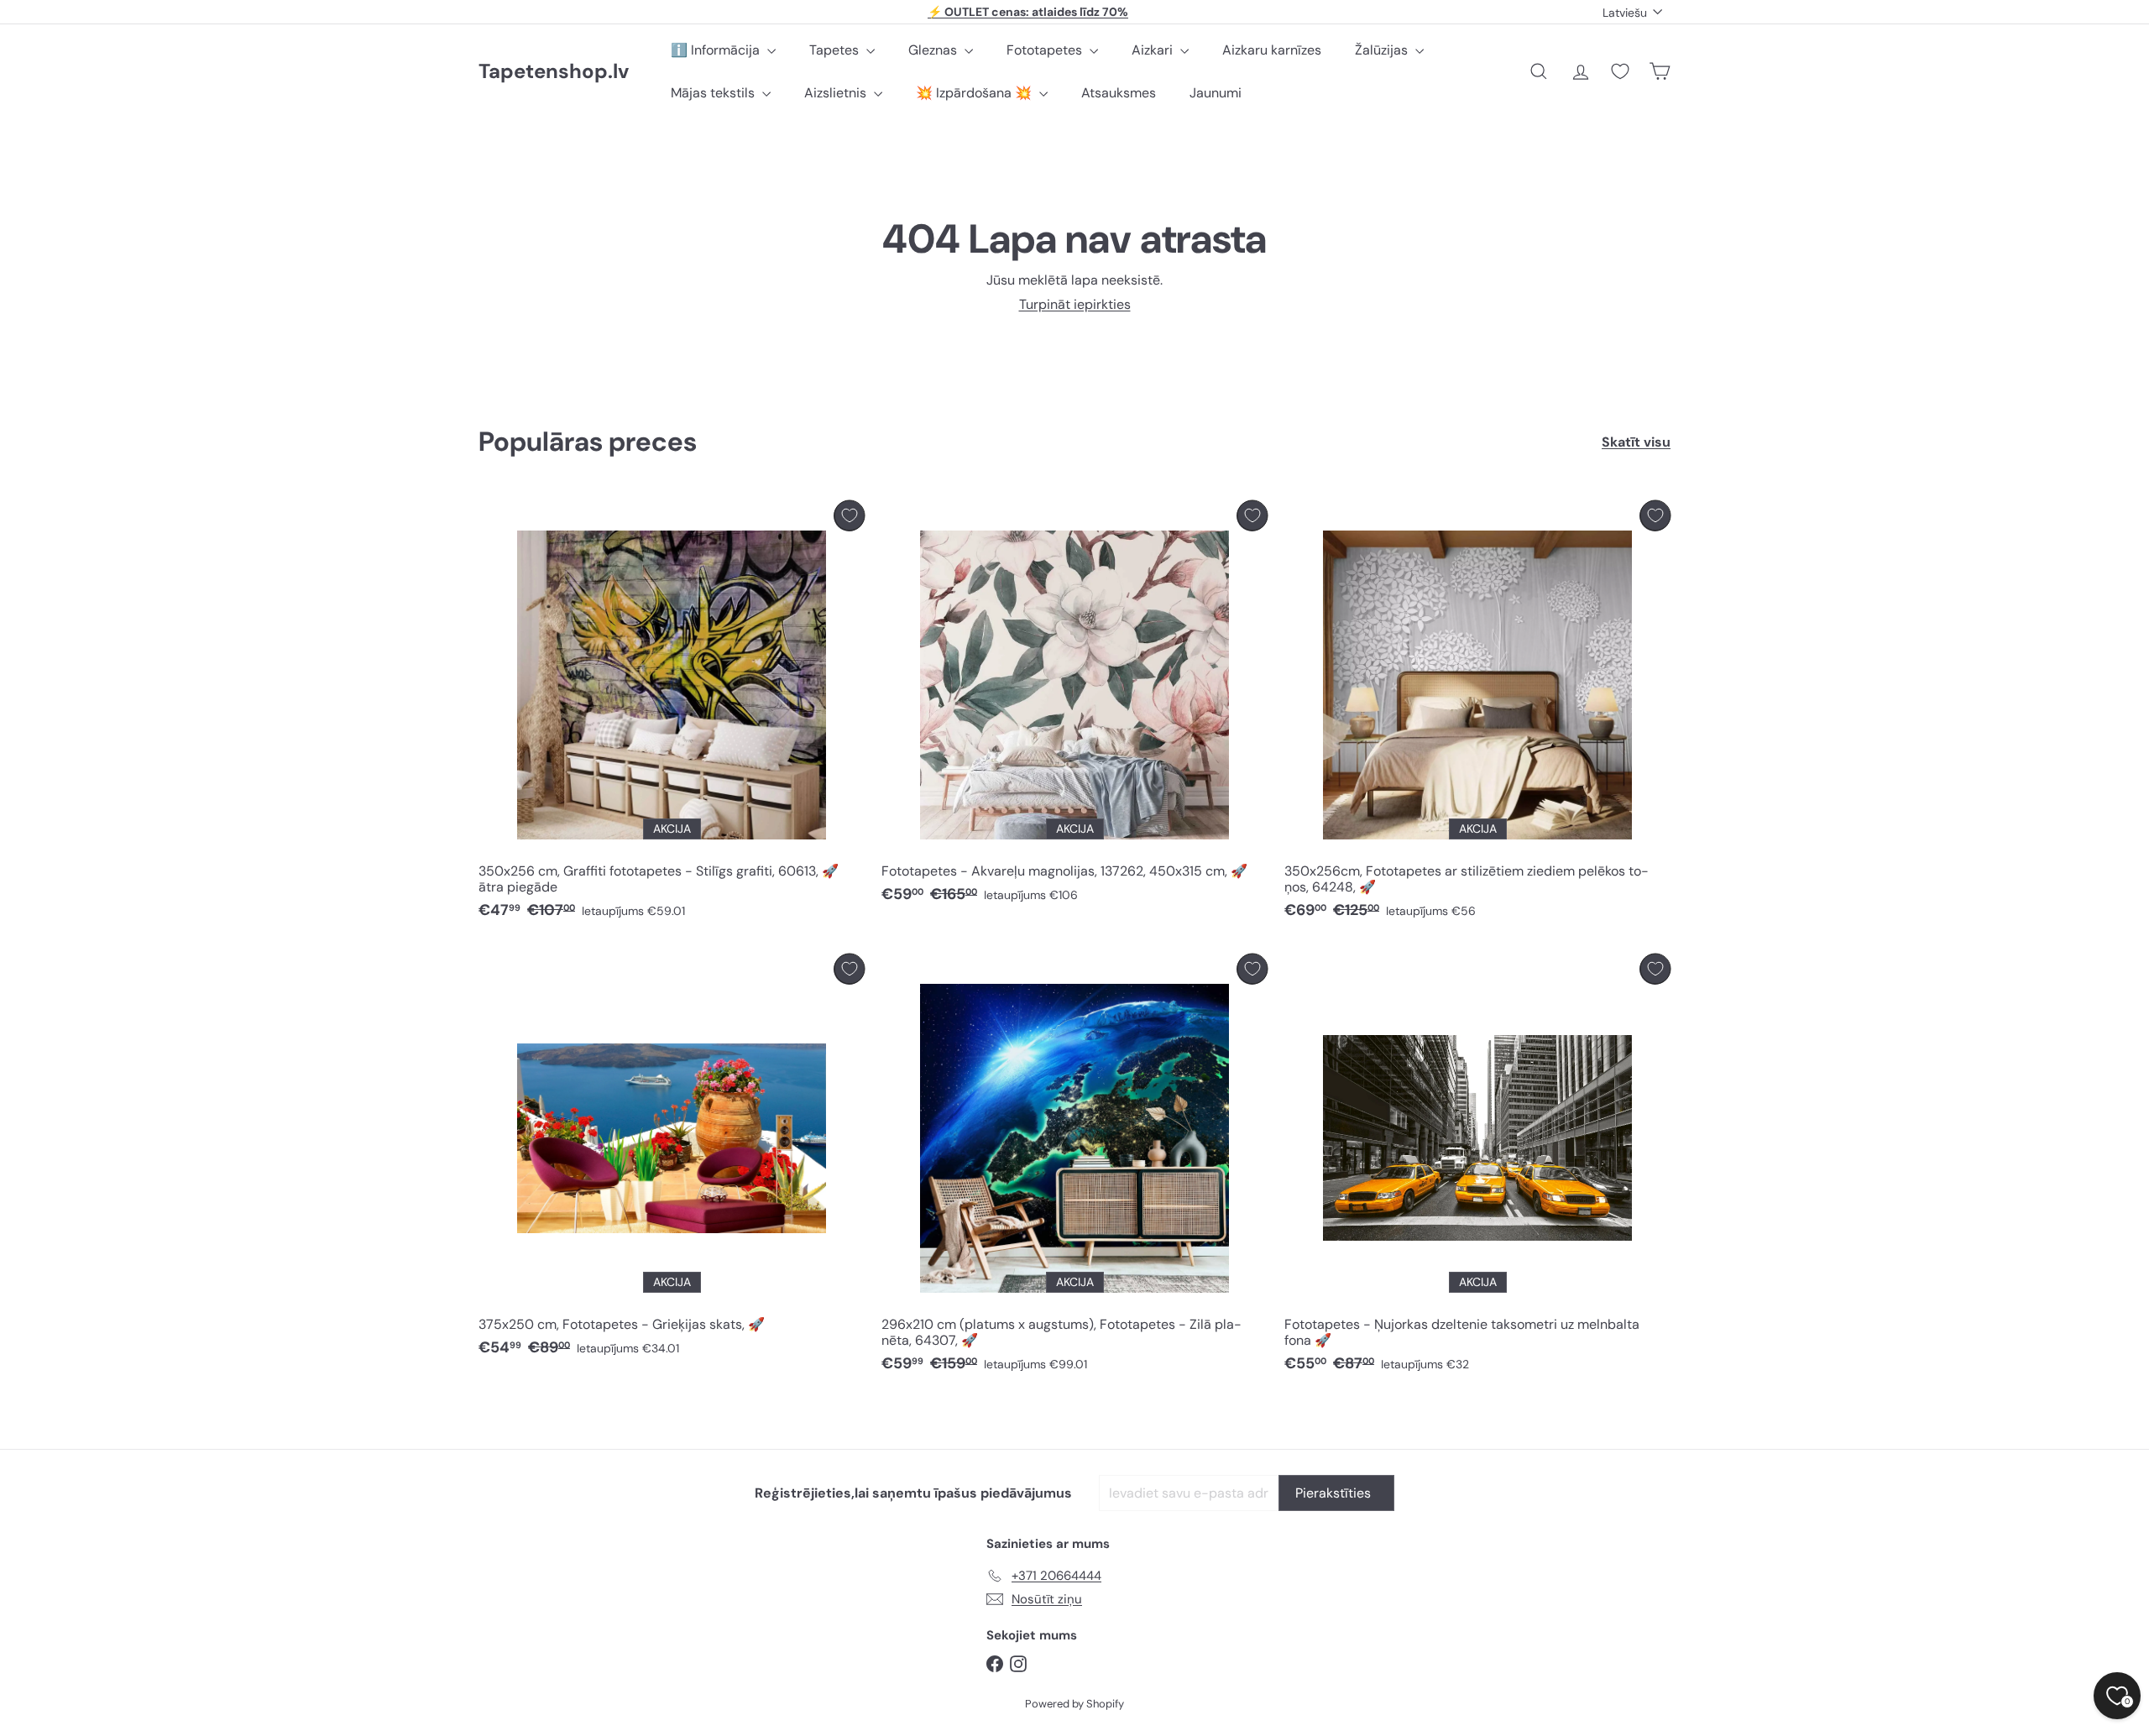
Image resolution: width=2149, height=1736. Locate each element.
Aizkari (1154, 50)
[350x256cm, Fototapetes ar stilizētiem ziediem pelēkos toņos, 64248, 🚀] (1477, 714)
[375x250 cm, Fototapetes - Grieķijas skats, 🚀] (672, 1160)
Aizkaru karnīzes (1272, 50)
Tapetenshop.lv (554, 72)
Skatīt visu (1636, 442)
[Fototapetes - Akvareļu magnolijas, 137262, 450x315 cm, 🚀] (1074, 706)
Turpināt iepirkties (1075, 304)
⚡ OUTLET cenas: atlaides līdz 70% (1028, 12)
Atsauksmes (1119, 93)
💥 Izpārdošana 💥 (975, 93)
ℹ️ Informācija (717, 50)
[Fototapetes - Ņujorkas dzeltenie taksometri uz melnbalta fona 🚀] (1477, 1168)
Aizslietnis (837, 93)
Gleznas (934, 50)
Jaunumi (1216, 93)
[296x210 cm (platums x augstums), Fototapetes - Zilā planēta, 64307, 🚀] (1074, 1168)
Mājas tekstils (714, 93)
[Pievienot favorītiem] (849, 516)
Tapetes (836, 50)
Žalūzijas (1383, 50)
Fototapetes (1046, 50)
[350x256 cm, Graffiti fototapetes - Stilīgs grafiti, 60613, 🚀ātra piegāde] (672, 714)
